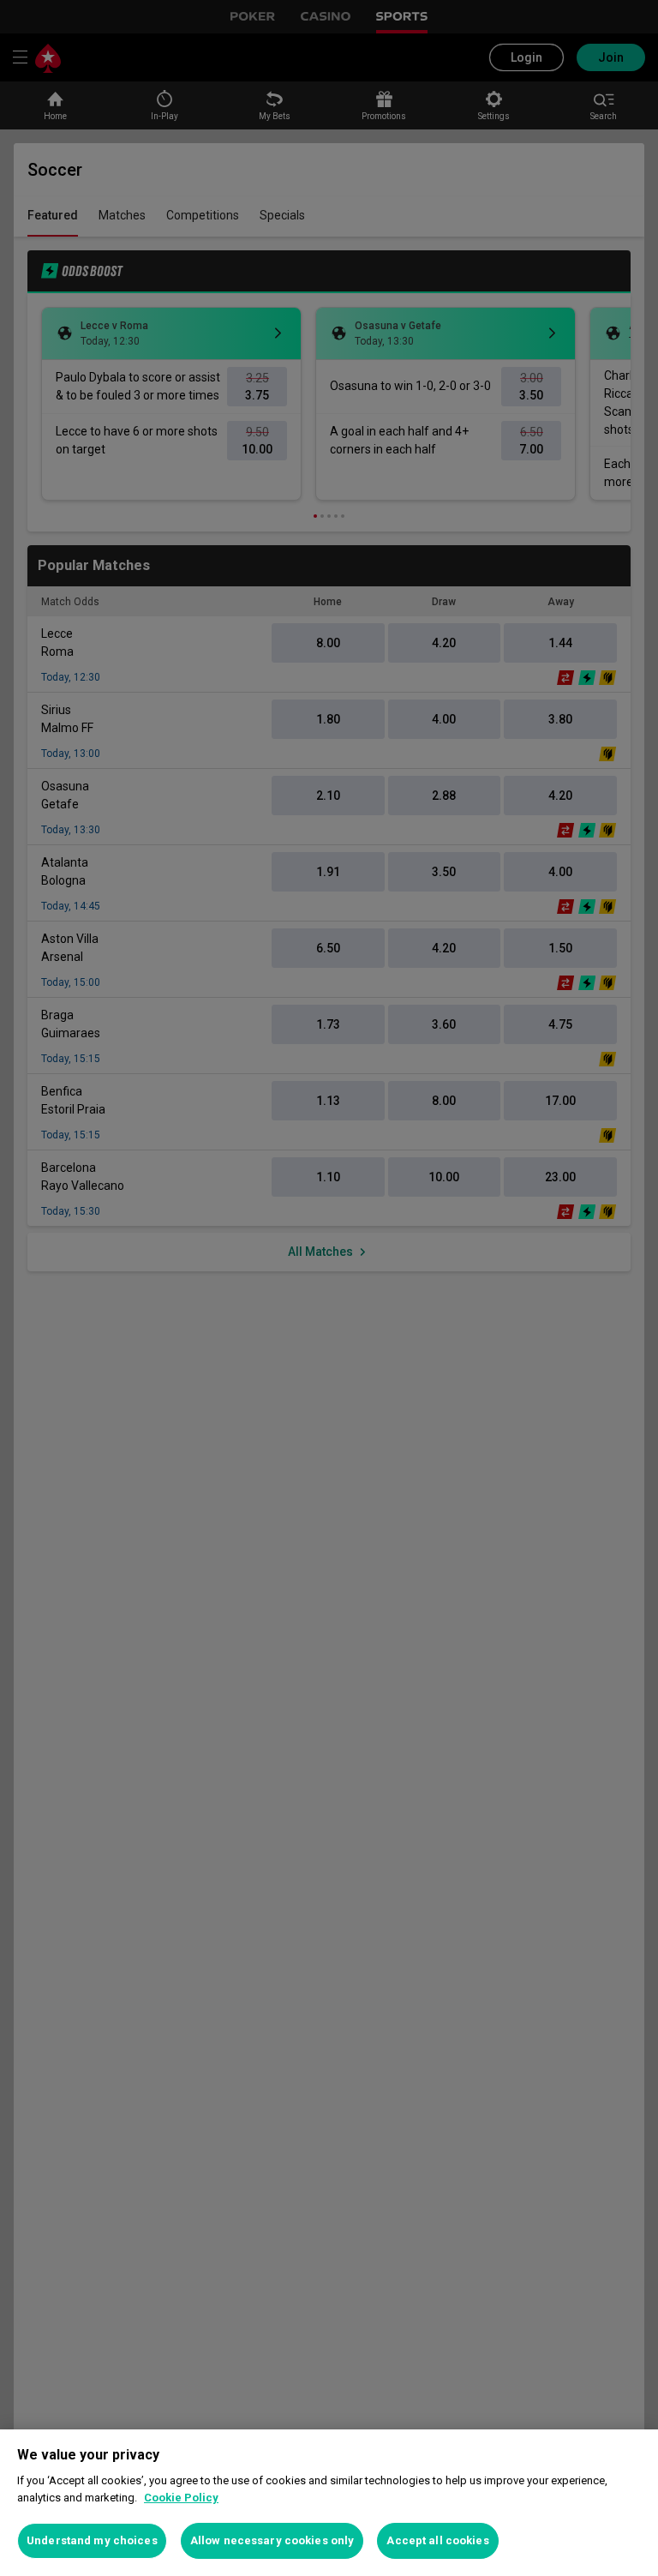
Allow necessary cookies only (272, 2540)
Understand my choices (92, 2540)
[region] (329, 2503)
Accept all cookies (437, 2540)
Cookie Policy (181, 2498)
